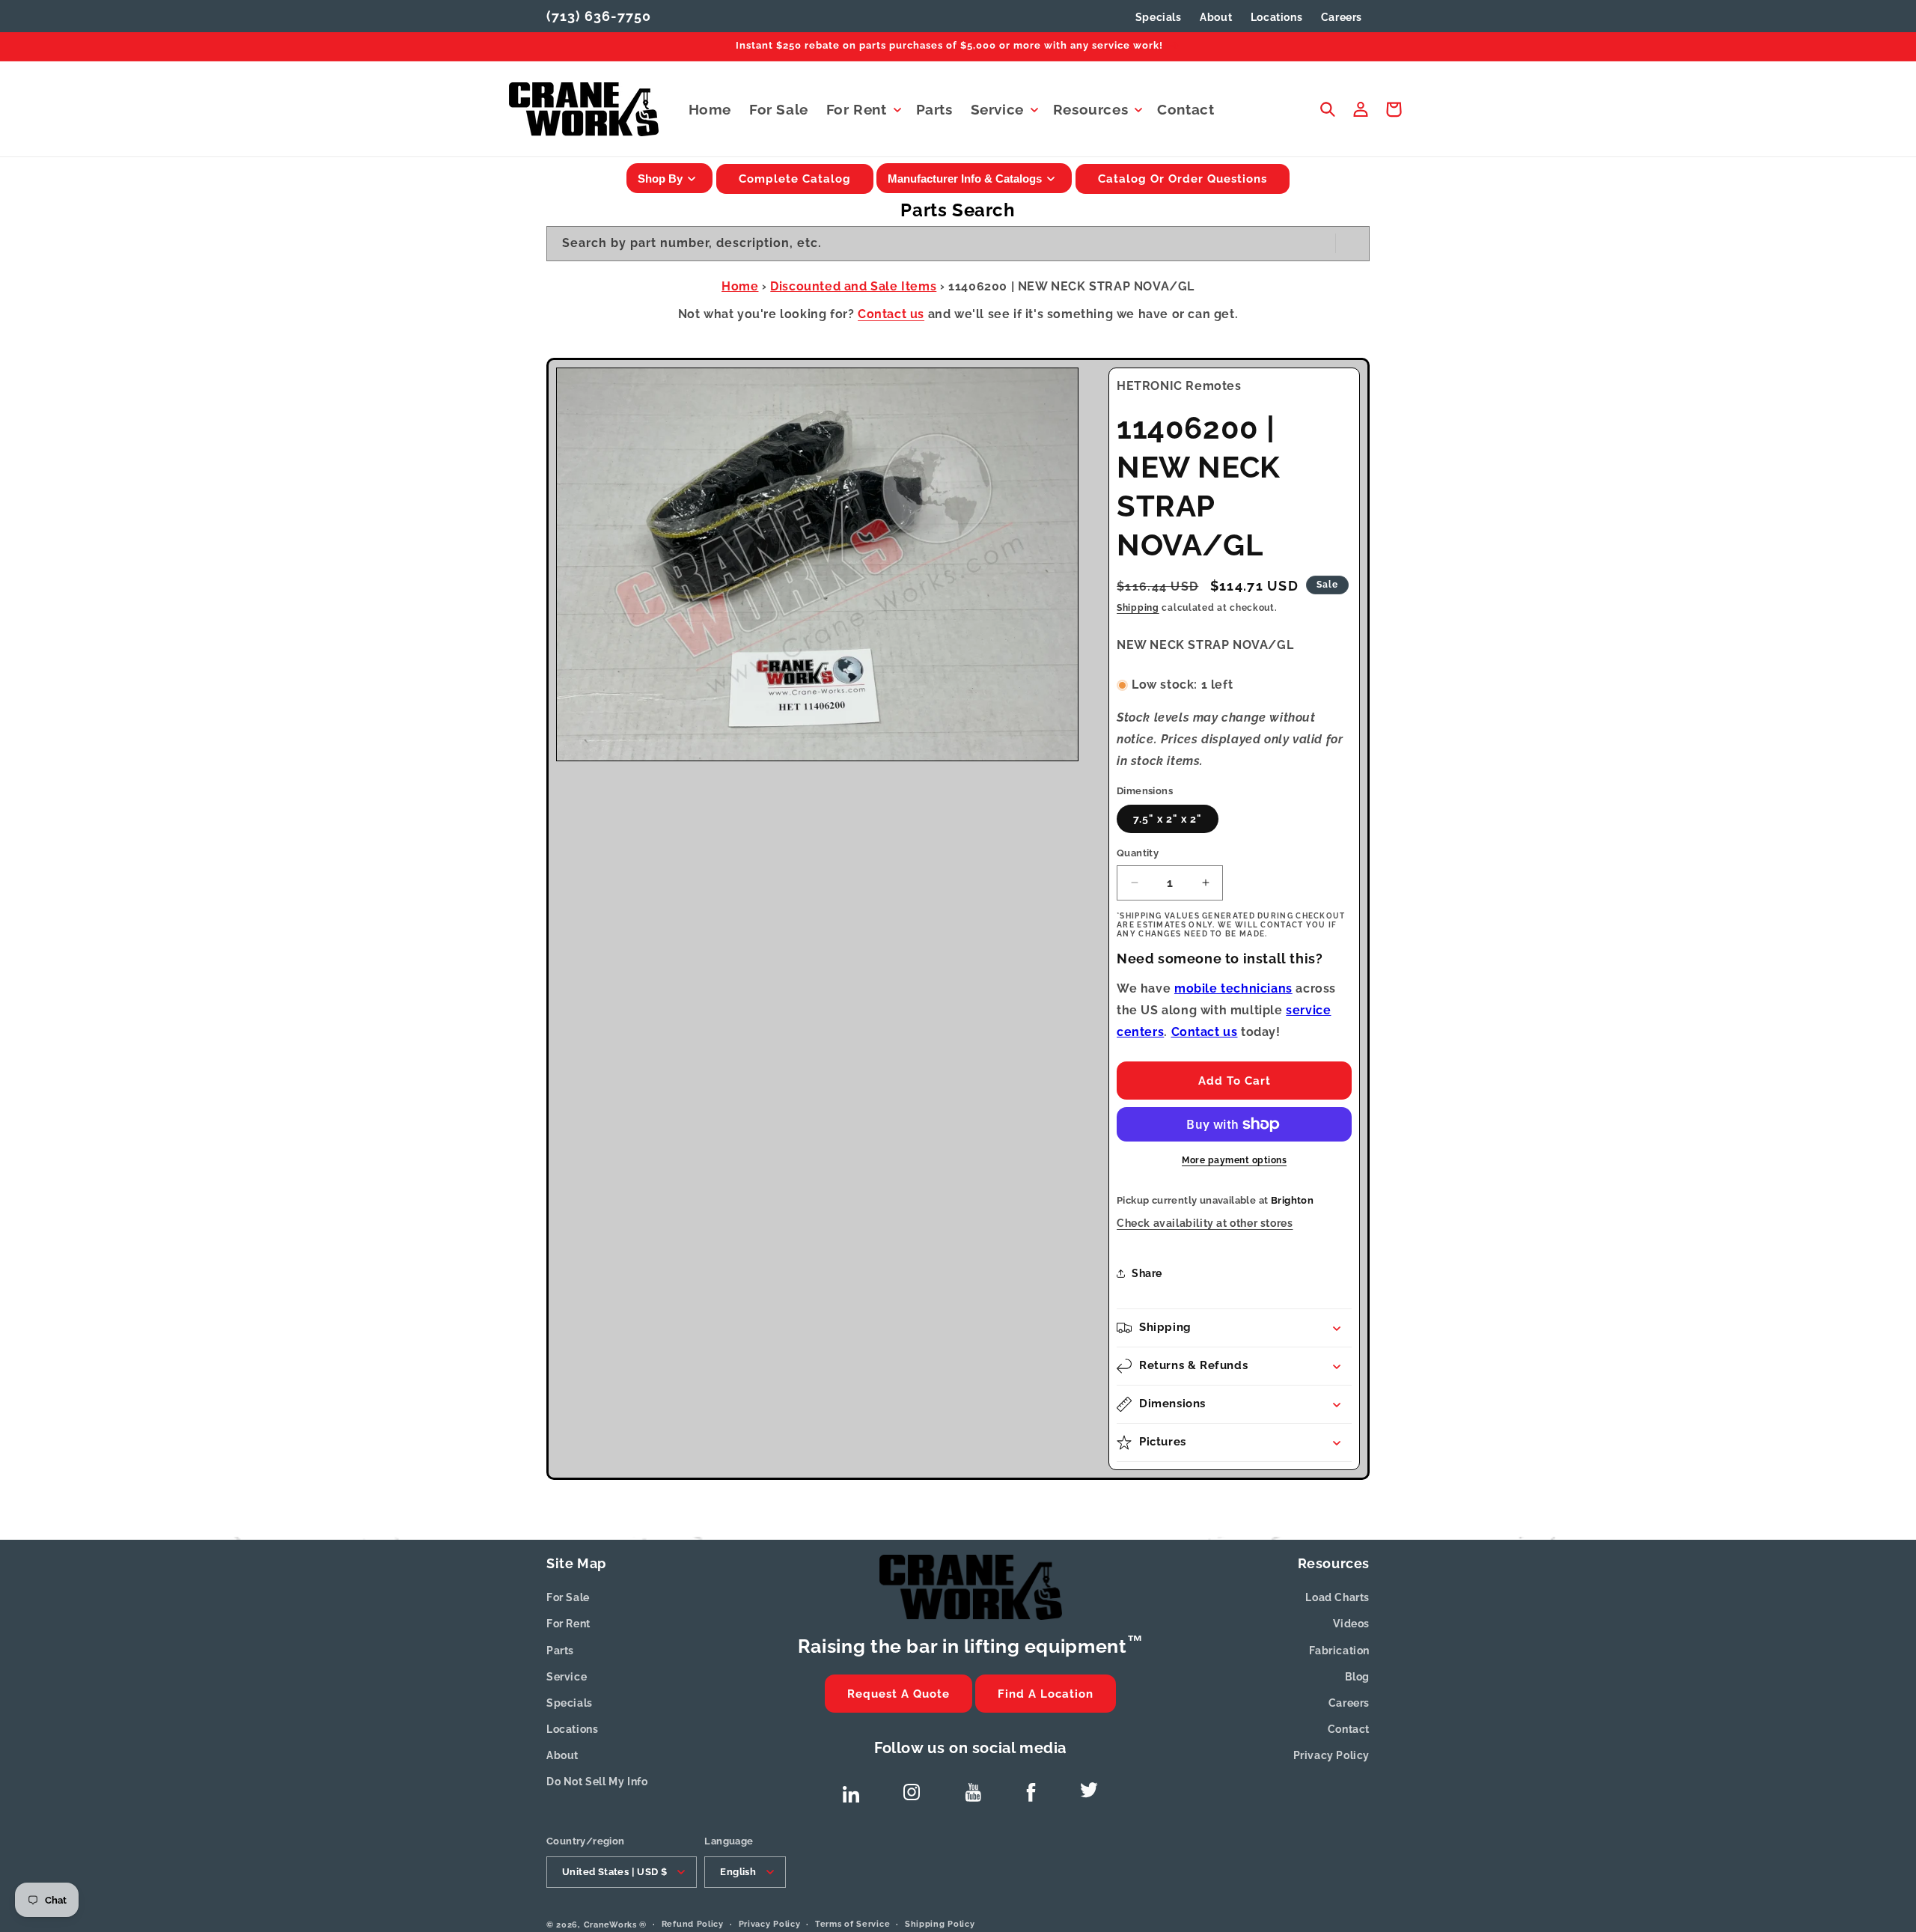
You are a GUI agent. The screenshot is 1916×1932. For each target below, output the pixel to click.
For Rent (568, 1624)
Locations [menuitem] (1276, 17)
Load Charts (1337, 1597)
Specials (1159, 17)
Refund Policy (693, 1923)
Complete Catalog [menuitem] (795, 179)
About (562, 1755)
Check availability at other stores (1205, 1223)
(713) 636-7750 (599, 16)
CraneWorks (610, 1924)
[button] (862, 110)
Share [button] (1147, 1273)
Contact (1349, 1729)
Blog (1357, 1677)
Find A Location (1046, 1694)
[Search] (1352, 243)
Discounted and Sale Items (853, 286)
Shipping (1138, 608)
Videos (1351, 1624)
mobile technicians (1233, 988)
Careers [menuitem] (1342, 17)
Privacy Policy (1331, 1755)
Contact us (891, 314)
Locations (572, 1729)
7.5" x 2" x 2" (1168, 819)
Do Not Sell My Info (597, 1782)
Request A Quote (898, 1694)
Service (567, 1677)
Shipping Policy (940, 1923)
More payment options (1234, 1160)
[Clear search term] (1319, 243)
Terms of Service (852, 1923)
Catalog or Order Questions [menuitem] (1183, 179)
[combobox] (958, 244)
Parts (560, 1651)
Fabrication (1339, 1651)
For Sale (568, 1597)
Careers (1349, 1703)
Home (740, 286)
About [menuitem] (1216, 17)
